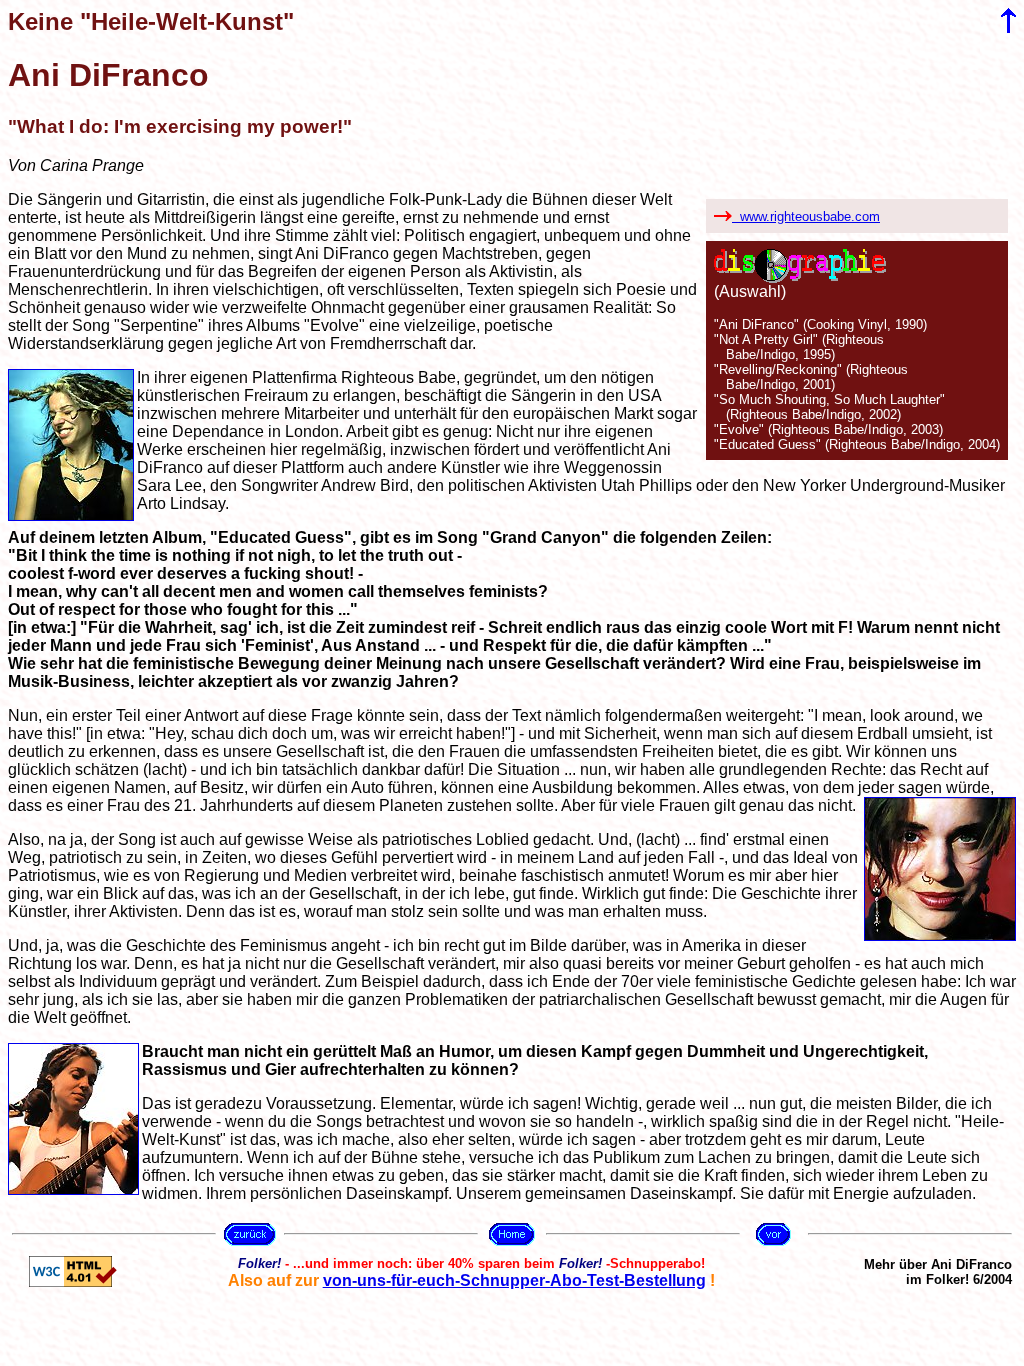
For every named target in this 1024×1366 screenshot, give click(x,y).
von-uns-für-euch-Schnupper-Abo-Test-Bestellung (514, 1280)
